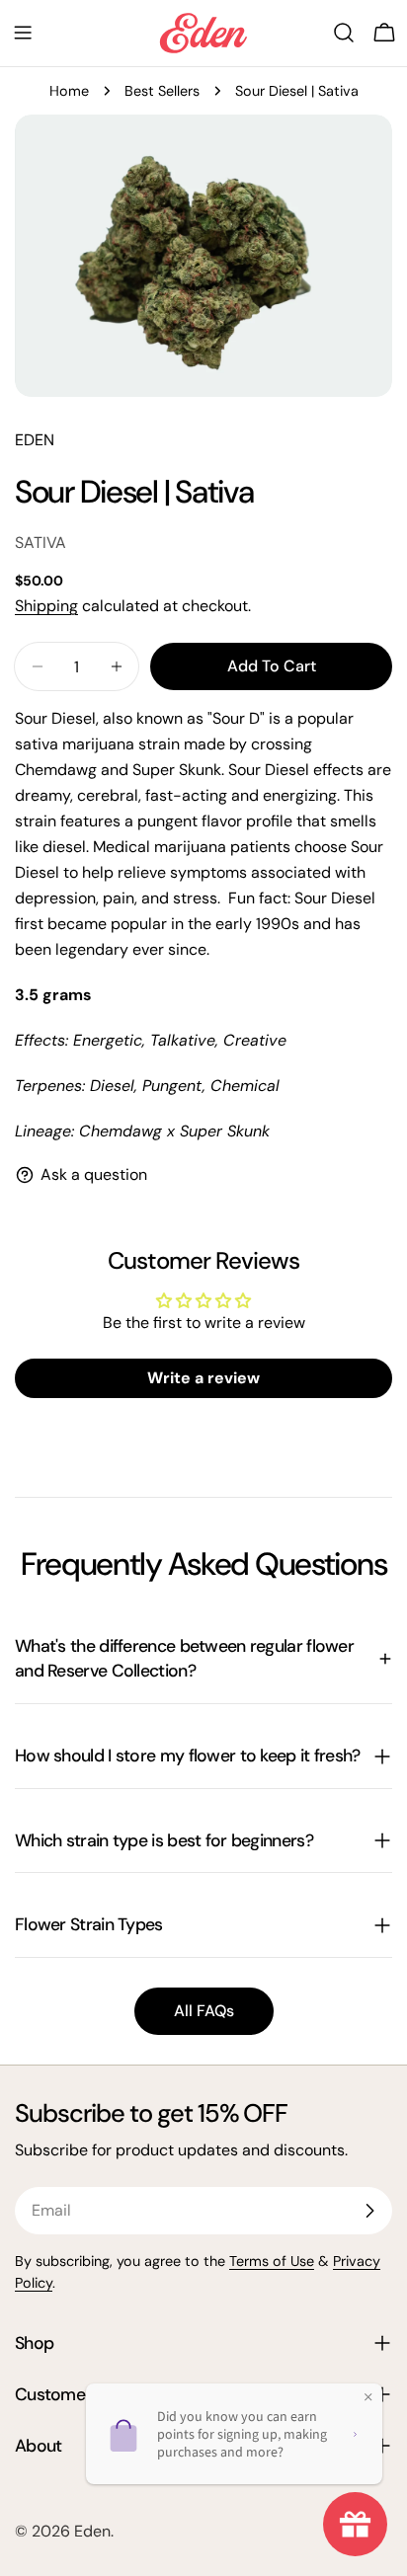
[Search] (344, 33)
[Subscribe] (369, 2211)
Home (69, 91)
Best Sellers (162, 91)
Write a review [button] (203, 1378)
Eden (92, 2531)
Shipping (46, 606)
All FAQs (204, 2011)
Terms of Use (272, 2261)
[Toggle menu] (23, 33)
